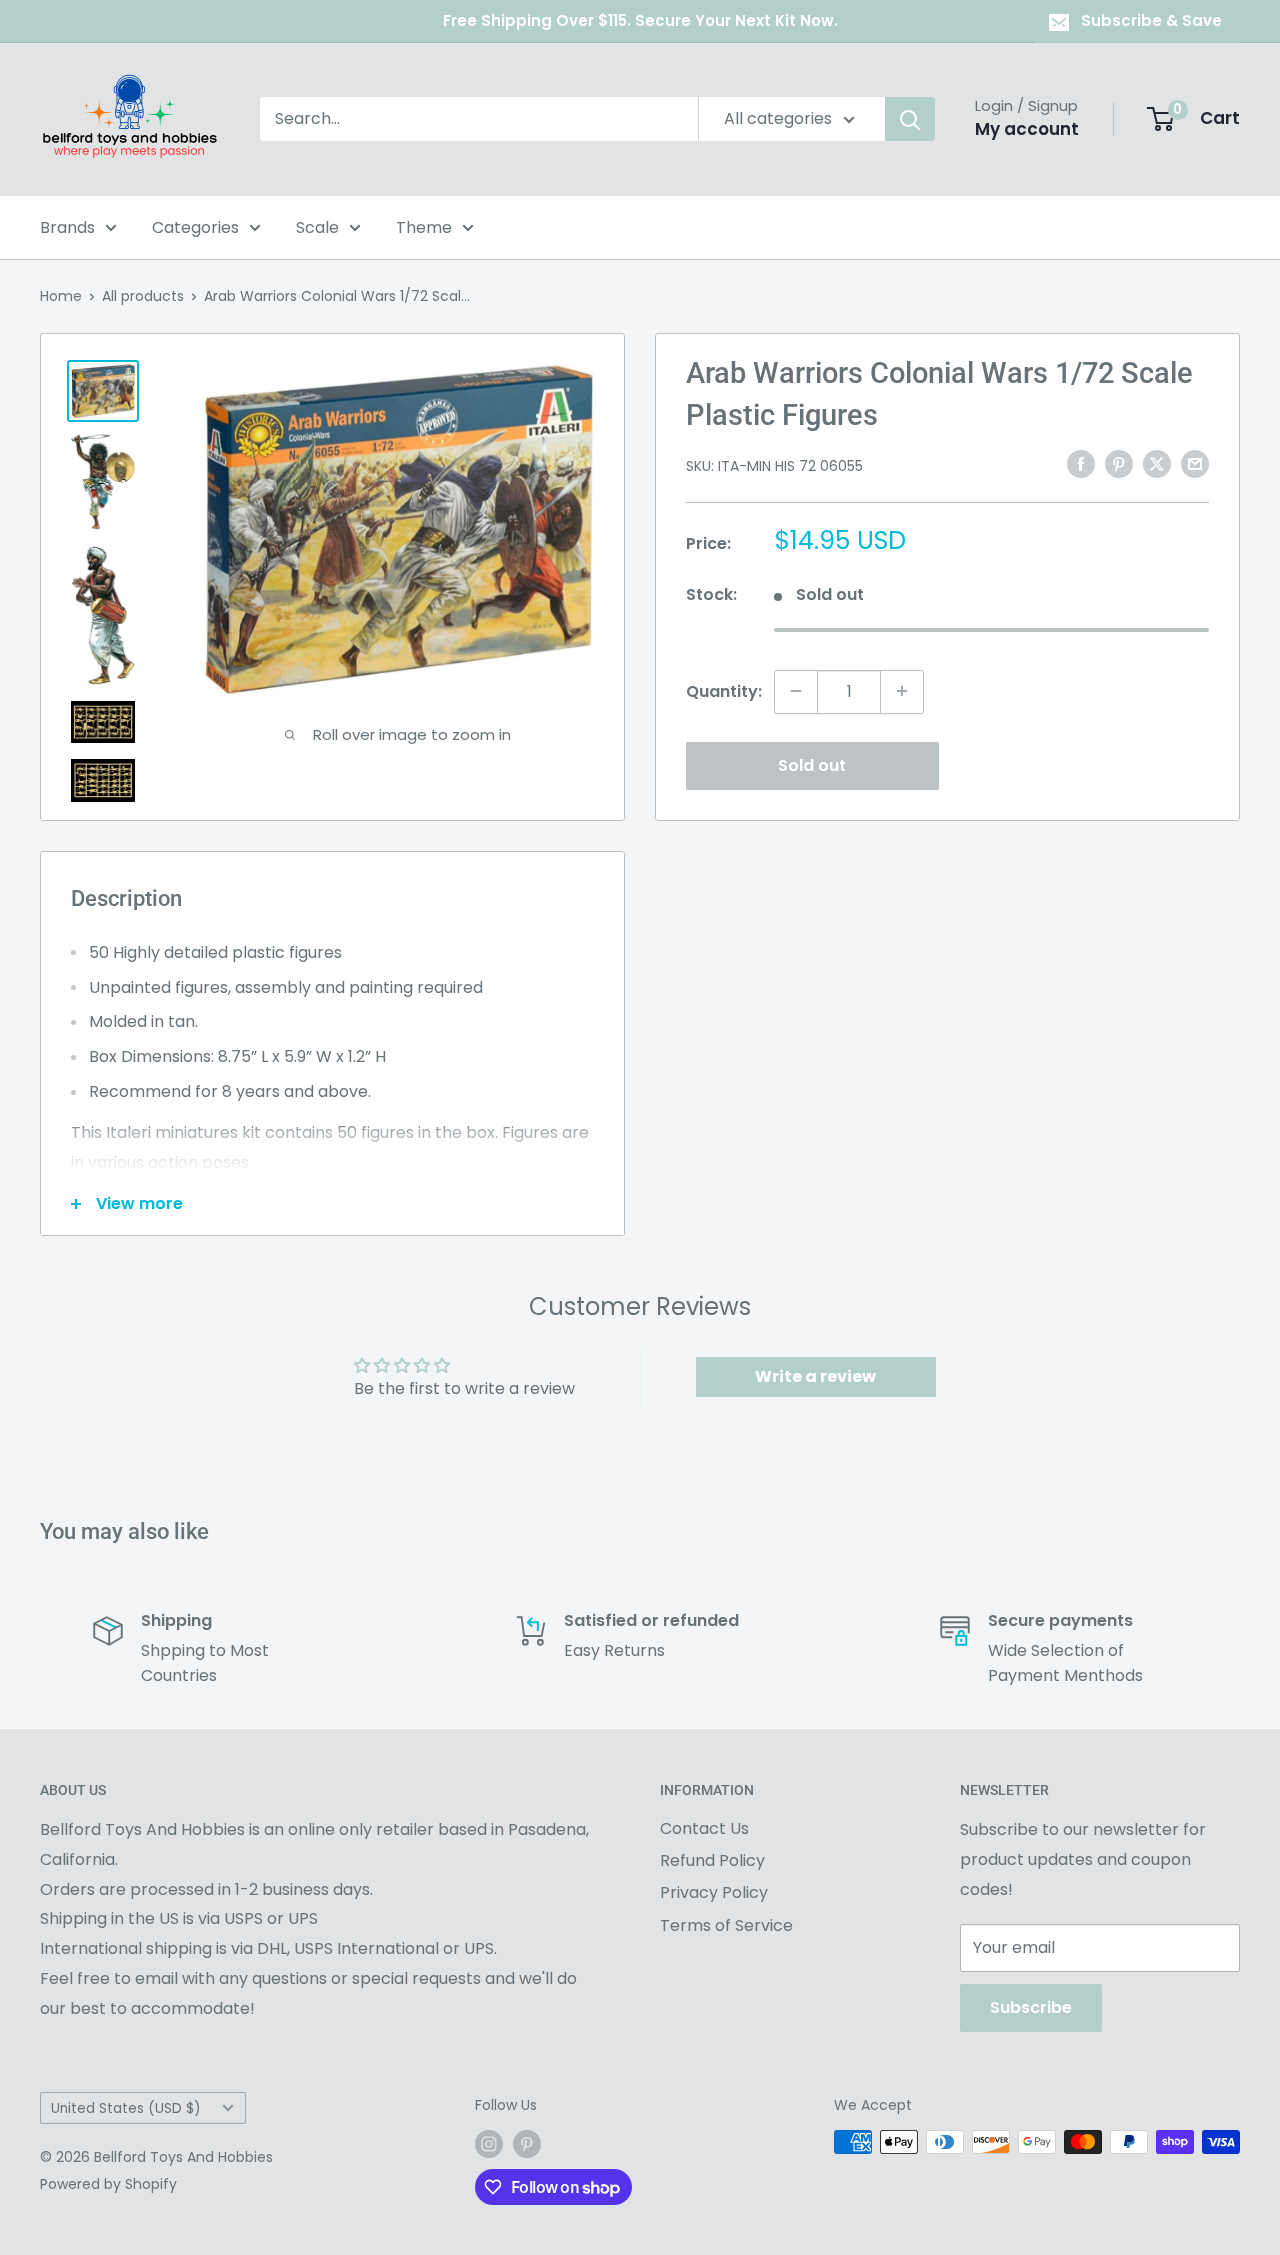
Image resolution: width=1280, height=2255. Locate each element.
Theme (424, 227)
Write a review (815, 1376)
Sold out (812, 764)
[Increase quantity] (902, 691)
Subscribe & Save (1151, 20)
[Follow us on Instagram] (489, 2144)
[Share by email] (1195, 464)
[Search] (910, 119)
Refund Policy (712, 1860)
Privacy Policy (714, 1892)
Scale (317, 227)
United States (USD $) (126, 2108)
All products (143, 296)
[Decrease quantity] (796, 691)
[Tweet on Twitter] (1157, 464)
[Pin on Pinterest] (1119, 464)
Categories (195, 227)
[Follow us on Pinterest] (527, 2144)
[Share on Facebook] (1081, 464)
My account (1027, 129)
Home (61, 296)
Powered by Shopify (108, 2184)
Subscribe (1031, 2007)
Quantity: (724, 690)
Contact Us (704, 1828)
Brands (67, 227)
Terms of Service (726, 1925)
